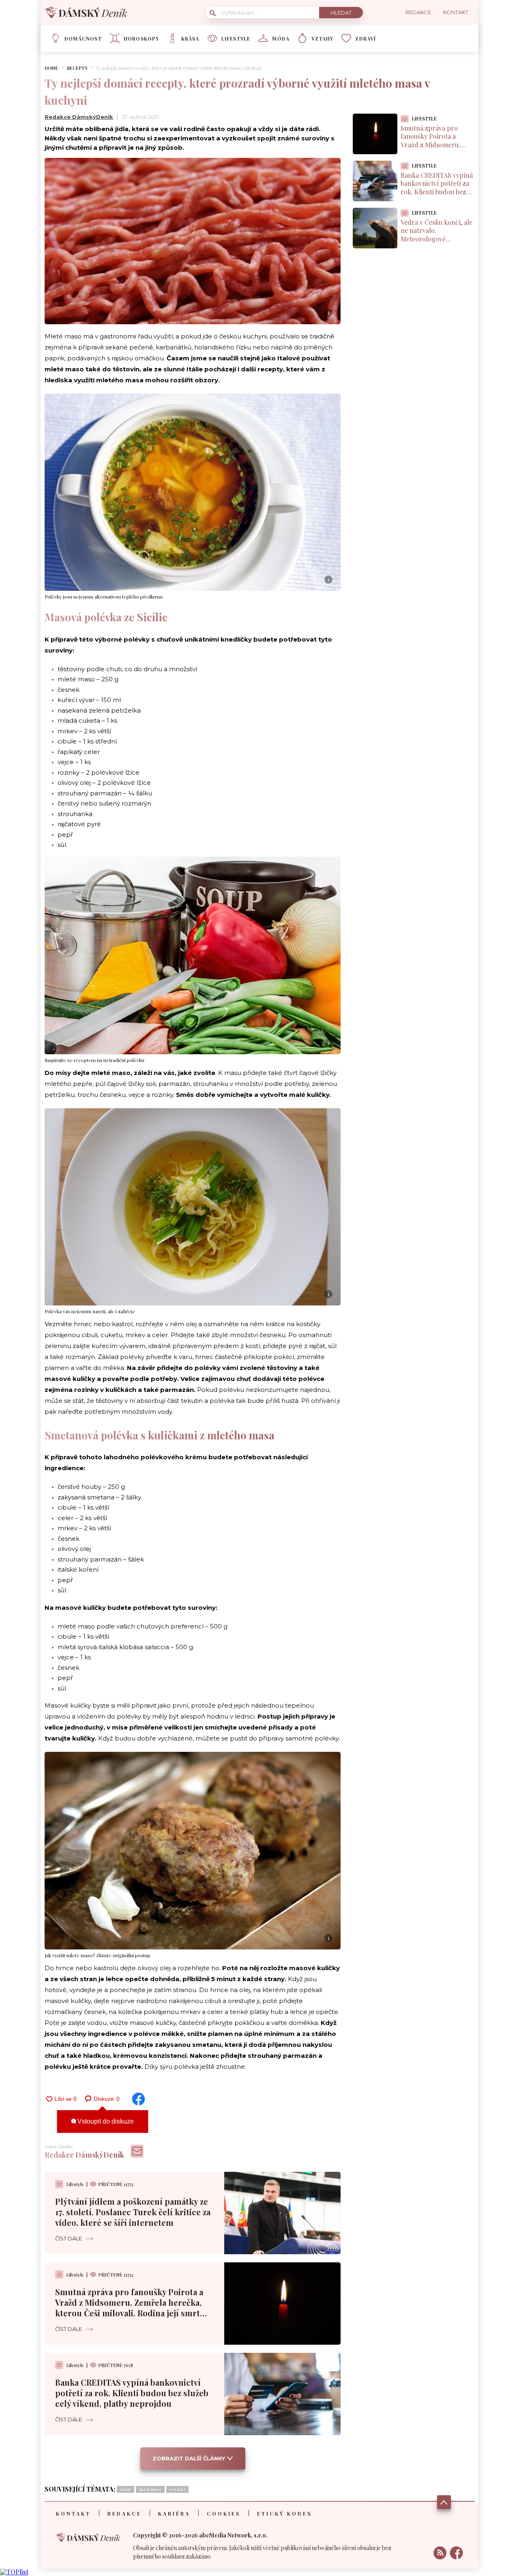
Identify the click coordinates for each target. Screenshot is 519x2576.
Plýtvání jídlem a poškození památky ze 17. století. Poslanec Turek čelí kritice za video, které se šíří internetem (133, 2212)
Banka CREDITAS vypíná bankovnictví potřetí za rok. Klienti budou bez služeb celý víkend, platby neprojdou (132, 2393)
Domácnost (83, 39)
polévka (177, 2489)
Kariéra (174, 2514)
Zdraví (366, 39)
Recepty (77, 68)
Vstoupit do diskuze (105, 2121)
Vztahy (322, 39)
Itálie (125, 2489)
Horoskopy (142, 39)
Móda (281, 39)
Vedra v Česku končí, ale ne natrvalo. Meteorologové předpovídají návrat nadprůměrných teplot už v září (436, 243)
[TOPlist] (14, 2572)
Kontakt (73, 2514)
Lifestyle (236, 39)
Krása (190, 39)
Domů (52, 68)
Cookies (224, 2514)
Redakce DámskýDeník (79, 117)
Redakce (124, 2514)
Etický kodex (285, 2514)
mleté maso (150, 2489)
